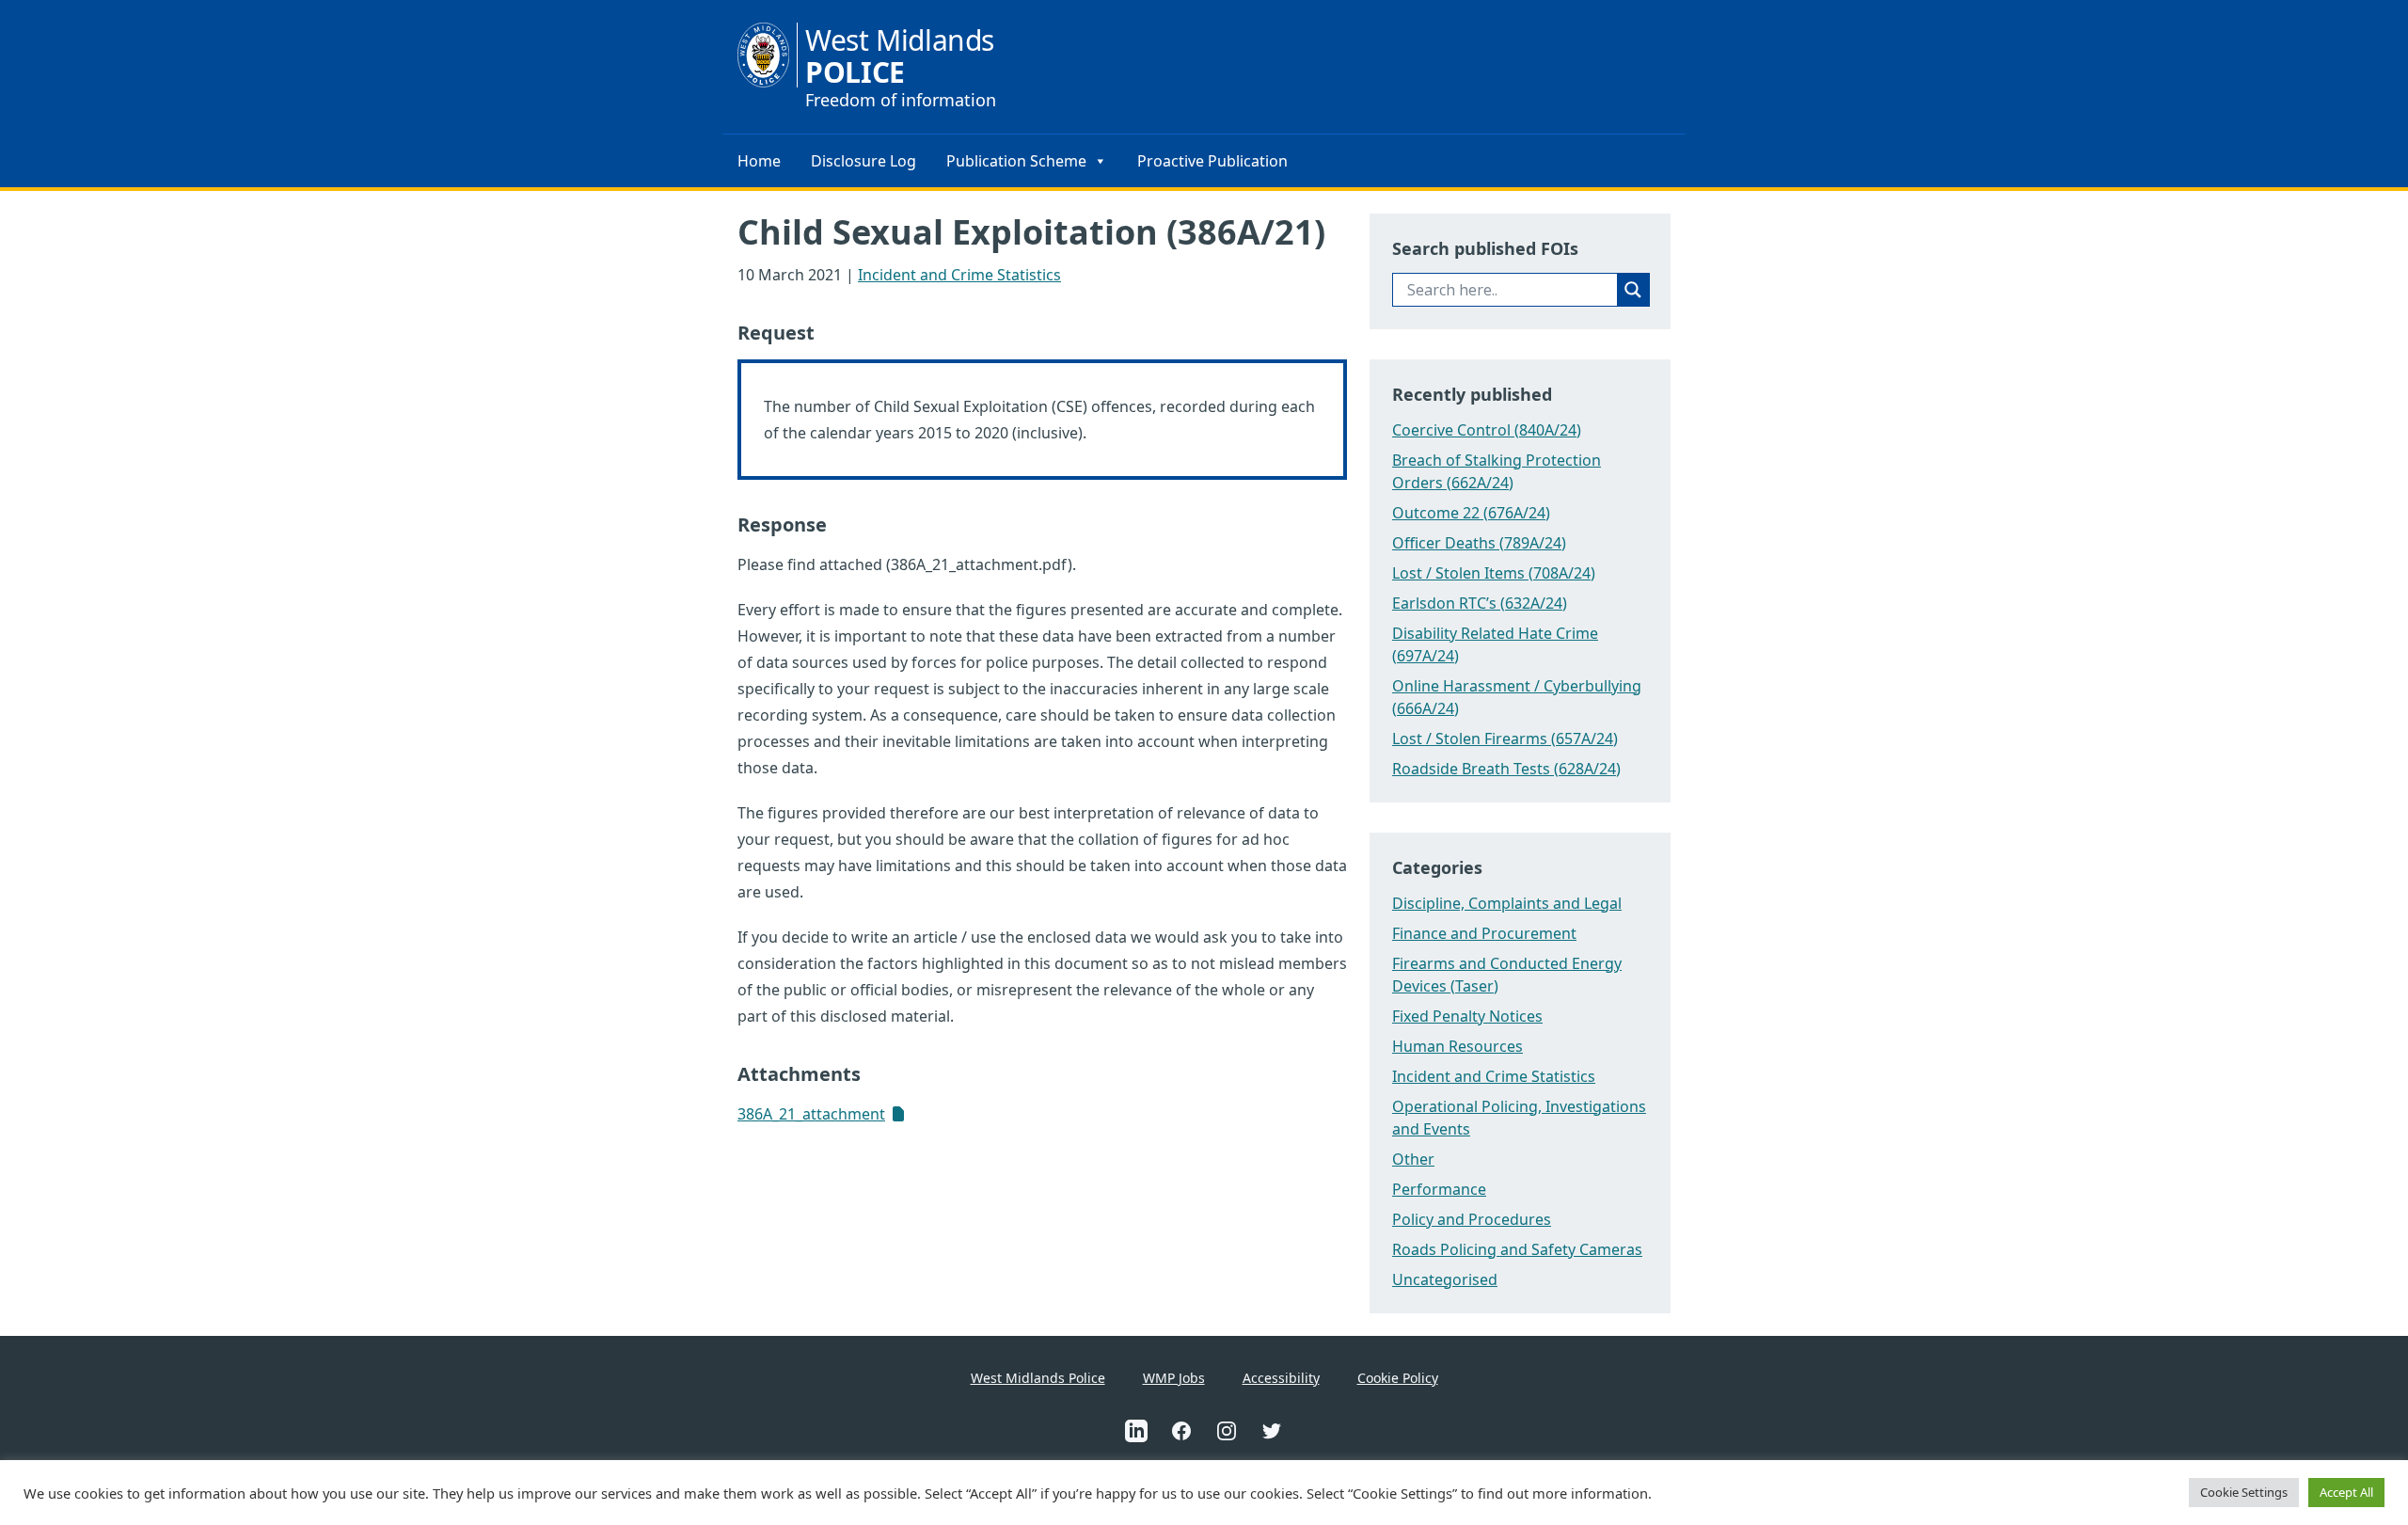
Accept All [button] (2346, 1492)
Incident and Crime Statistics (959, 275)
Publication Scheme (1016, 161)
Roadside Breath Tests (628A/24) (1506, 769)
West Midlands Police (1038, 1378)
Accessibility (1281, 1378)
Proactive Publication (1212, 161)
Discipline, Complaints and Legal (1507, 903)
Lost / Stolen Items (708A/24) (1494, 573)
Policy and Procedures (1472, 1219)
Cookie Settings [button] (2244, 1492)
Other (1413, 1159)
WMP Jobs (1174, 1378)
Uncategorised (1445, 1279)
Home (759, 161)
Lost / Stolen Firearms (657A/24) (1505, 739)
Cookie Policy (1398, 1378)
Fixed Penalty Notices (1467, 1016)
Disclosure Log (863, 161)
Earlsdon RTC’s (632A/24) (1480, 603)
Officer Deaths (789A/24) (1479, 543)
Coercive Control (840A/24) (1487, 430)
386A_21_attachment (811, 1114)
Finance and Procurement (1484, 933)
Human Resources (1457, 1046)
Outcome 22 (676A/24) (1471, 513)
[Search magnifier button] (1633, 290)
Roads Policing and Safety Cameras (1517, 1249)
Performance (1439, 1189)
